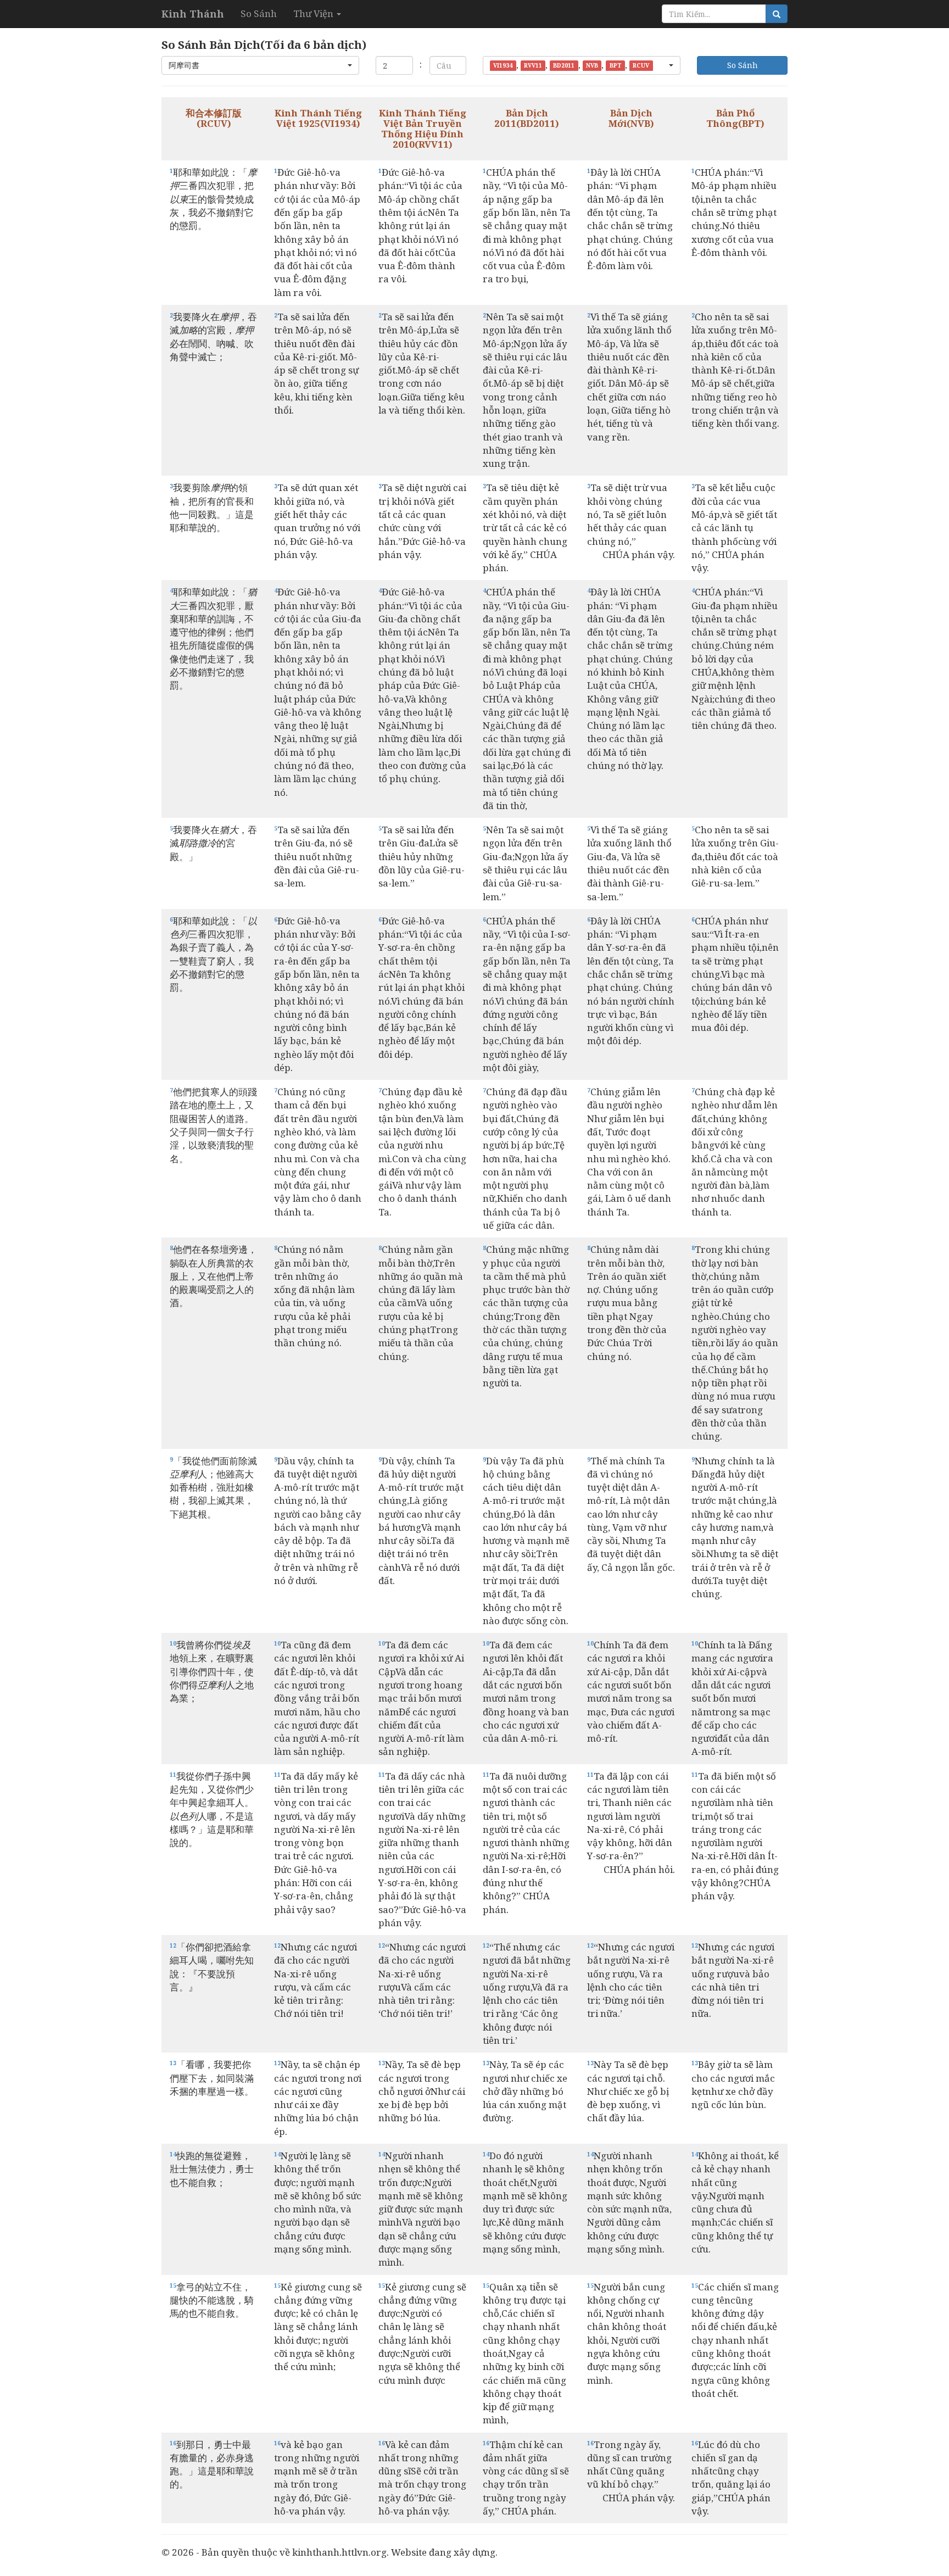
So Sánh (259, 13)
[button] (260, 65)
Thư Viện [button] (314, 13)
